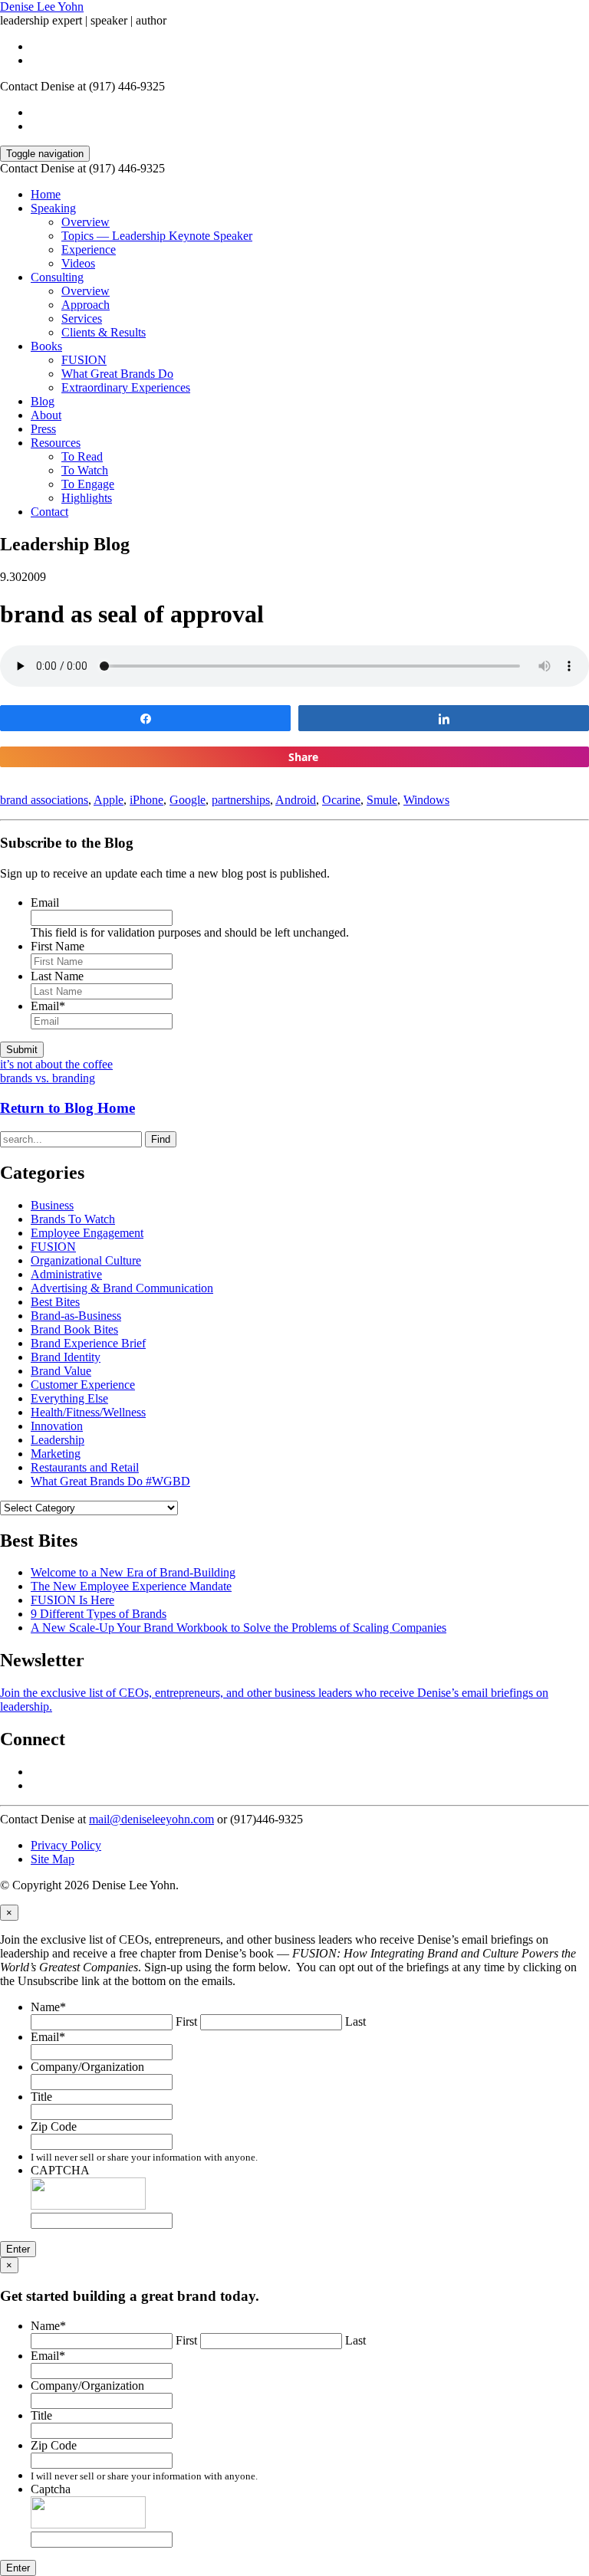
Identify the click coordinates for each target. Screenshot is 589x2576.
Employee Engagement (87, 1233)
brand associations (44, 800)
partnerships (241, 800)
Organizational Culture (86, 1260)
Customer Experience (83, 1385)
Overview (86, 222)
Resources (56, 443)
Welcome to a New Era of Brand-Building (133, 1572)
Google (188, 800)
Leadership (58, 1440)
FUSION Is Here (72, 1600)
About (46, 415)
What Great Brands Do (117, 374)
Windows (426, 800)
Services (82, 318)
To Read (82, 456)
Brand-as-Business (76, 1316)
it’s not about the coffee (56, 1064)
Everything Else (69, 1398)
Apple (109, 800)
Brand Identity (66, 1357)
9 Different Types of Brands (99, 1614)
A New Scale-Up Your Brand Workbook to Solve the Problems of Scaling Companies (239, 1628)
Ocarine (341, 800)
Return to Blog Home (67, 1108)
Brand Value (61, 1371)
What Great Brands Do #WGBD (110, 1481)
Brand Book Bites (74, 1329)
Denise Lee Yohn (42, 7)
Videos (78, 263)
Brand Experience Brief (88, 1343)
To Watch (85, 470)
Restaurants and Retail (85, 1467)
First (186, 2021)
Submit (22, 1050)
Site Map (53, 1859)
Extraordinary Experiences (126, 387)
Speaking (53, 208)
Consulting (57, 277)
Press (43, 429)
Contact (49, 512)
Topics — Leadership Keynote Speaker (157, 236)
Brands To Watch (73, 1219)
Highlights (87, 498)
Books (46, 346)
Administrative (66, 1274)
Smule (382, 800)
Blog (43, 401)
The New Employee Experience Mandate (131, 1586)
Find (161, 1139)
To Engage (88, 484)
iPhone (146, 800)
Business (52, 1205)
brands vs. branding (48, 1078)
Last (355, 2021)
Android (296, 800)
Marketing (56, 1454)
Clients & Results (104, 332)
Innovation (57, 1426)
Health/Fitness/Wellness (88, 1412)
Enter (18, 2249)
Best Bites (55, 1302)
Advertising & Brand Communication (122, 1288)
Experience (89, 249)
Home (46, 194)
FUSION (84, 360)
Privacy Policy (66, 1845)
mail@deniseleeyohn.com (151, 1819)
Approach (86, 305)
